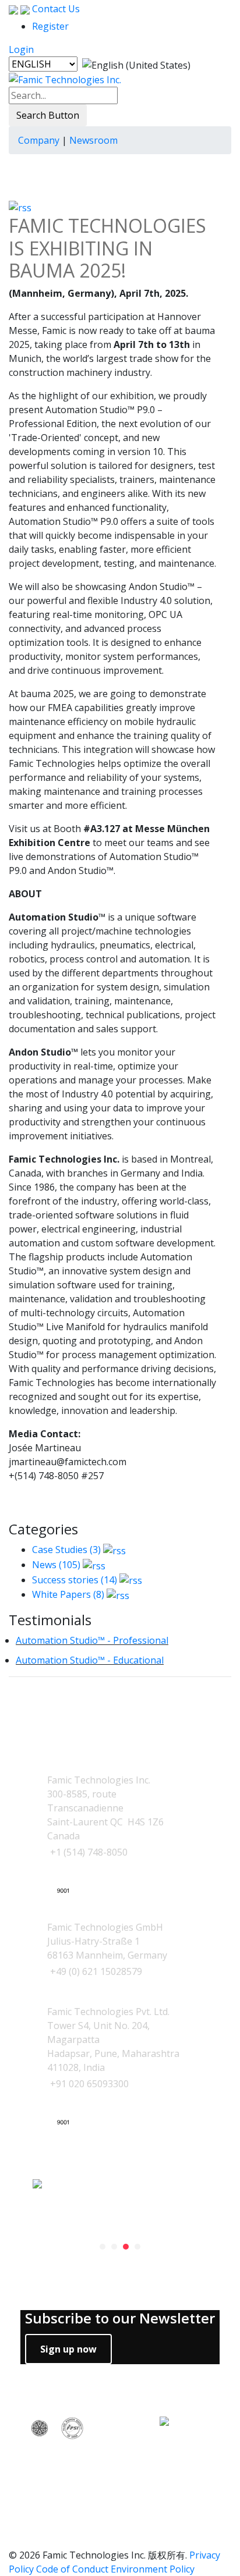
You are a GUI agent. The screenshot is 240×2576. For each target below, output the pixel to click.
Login (21, 49)
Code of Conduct (72, 2569)
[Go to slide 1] (103, 2247)
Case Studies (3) (66, 1550)
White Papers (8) (68, 1594)
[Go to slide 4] (137, 2247)
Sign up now (68, 2349)
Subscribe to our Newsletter (120, 2319)
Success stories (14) (75, 1580)
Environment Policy (153, 2569)
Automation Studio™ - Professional (92, 1640)
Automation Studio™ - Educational (90, 1660)
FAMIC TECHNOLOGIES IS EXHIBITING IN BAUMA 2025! (107, 248)
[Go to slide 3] (126, 2247)
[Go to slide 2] (114, 2247)
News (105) (56, 1565)
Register (50, 26)
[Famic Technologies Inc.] (65, 79)
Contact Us (55, 9)
